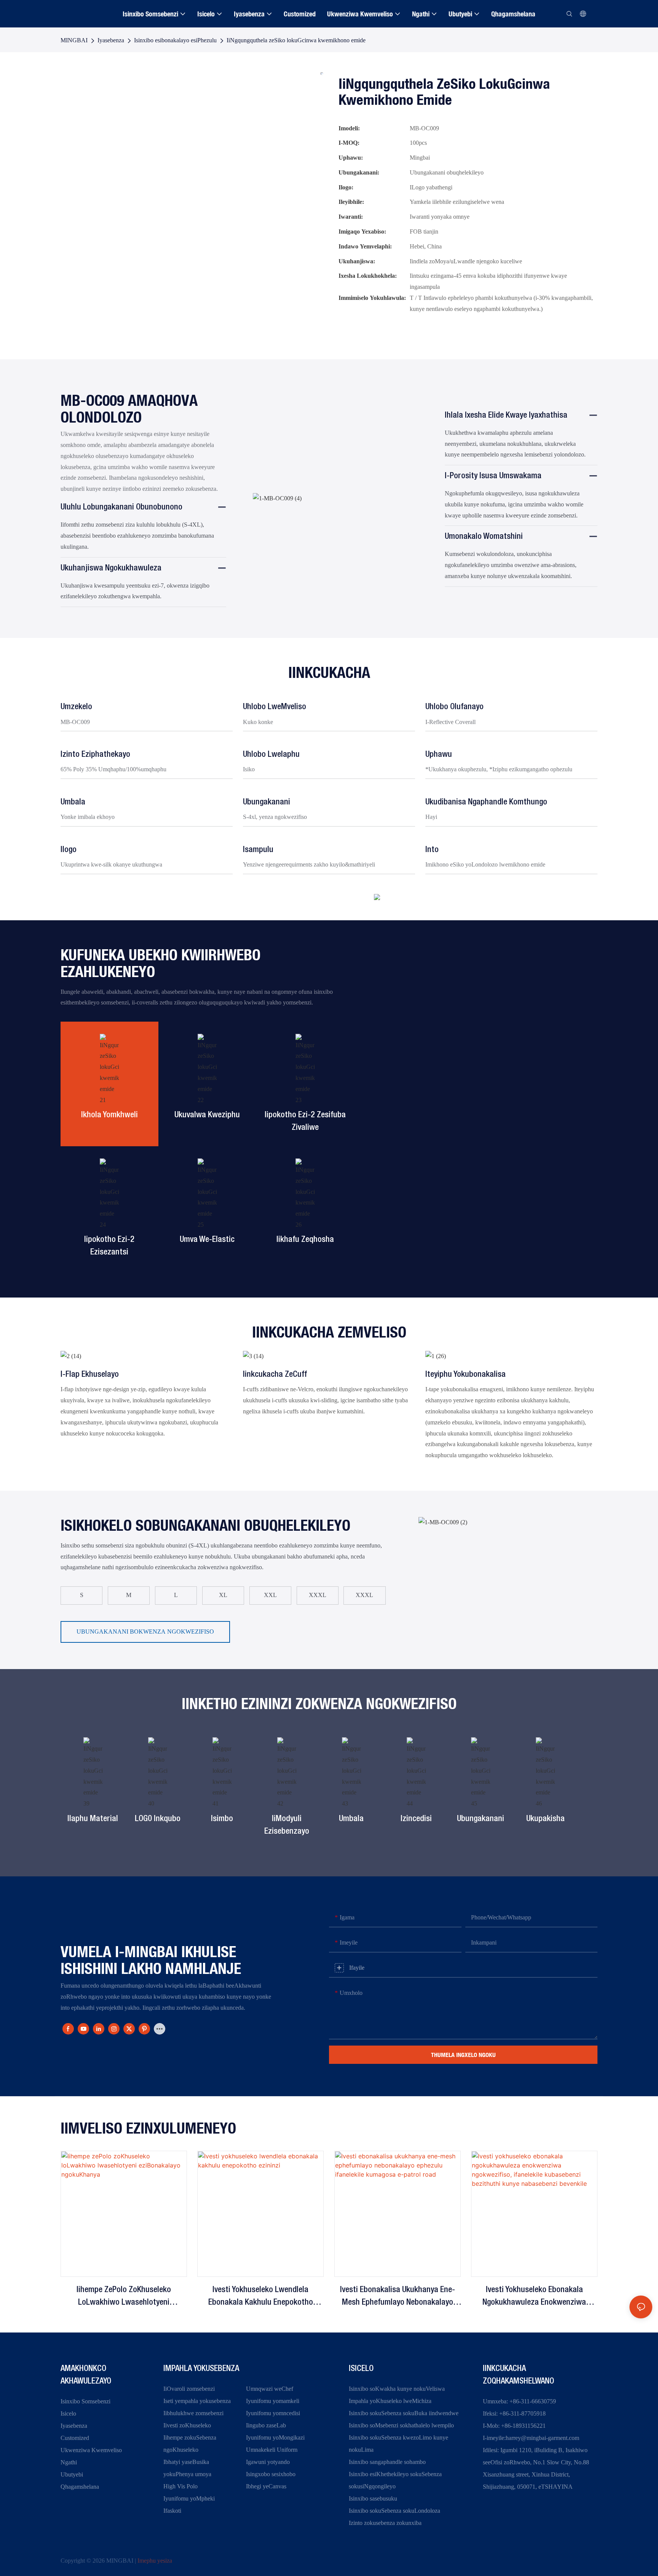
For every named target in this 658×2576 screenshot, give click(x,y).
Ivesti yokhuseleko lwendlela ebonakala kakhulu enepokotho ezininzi (261, 2297)
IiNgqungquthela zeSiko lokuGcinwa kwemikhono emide (296, 40)
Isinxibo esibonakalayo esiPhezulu (175, 40)
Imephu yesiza (155, 2561)
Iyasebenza (111, 40)
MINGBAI (74, 40)
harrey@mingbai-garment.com (542, 2438)
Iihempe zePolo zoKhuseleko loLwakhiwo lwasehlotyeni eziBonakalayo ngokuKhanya (124, 2297)
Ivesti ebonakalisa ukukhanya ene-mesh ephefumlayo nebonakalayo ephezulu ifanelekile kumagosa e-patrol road (398, 2297)
